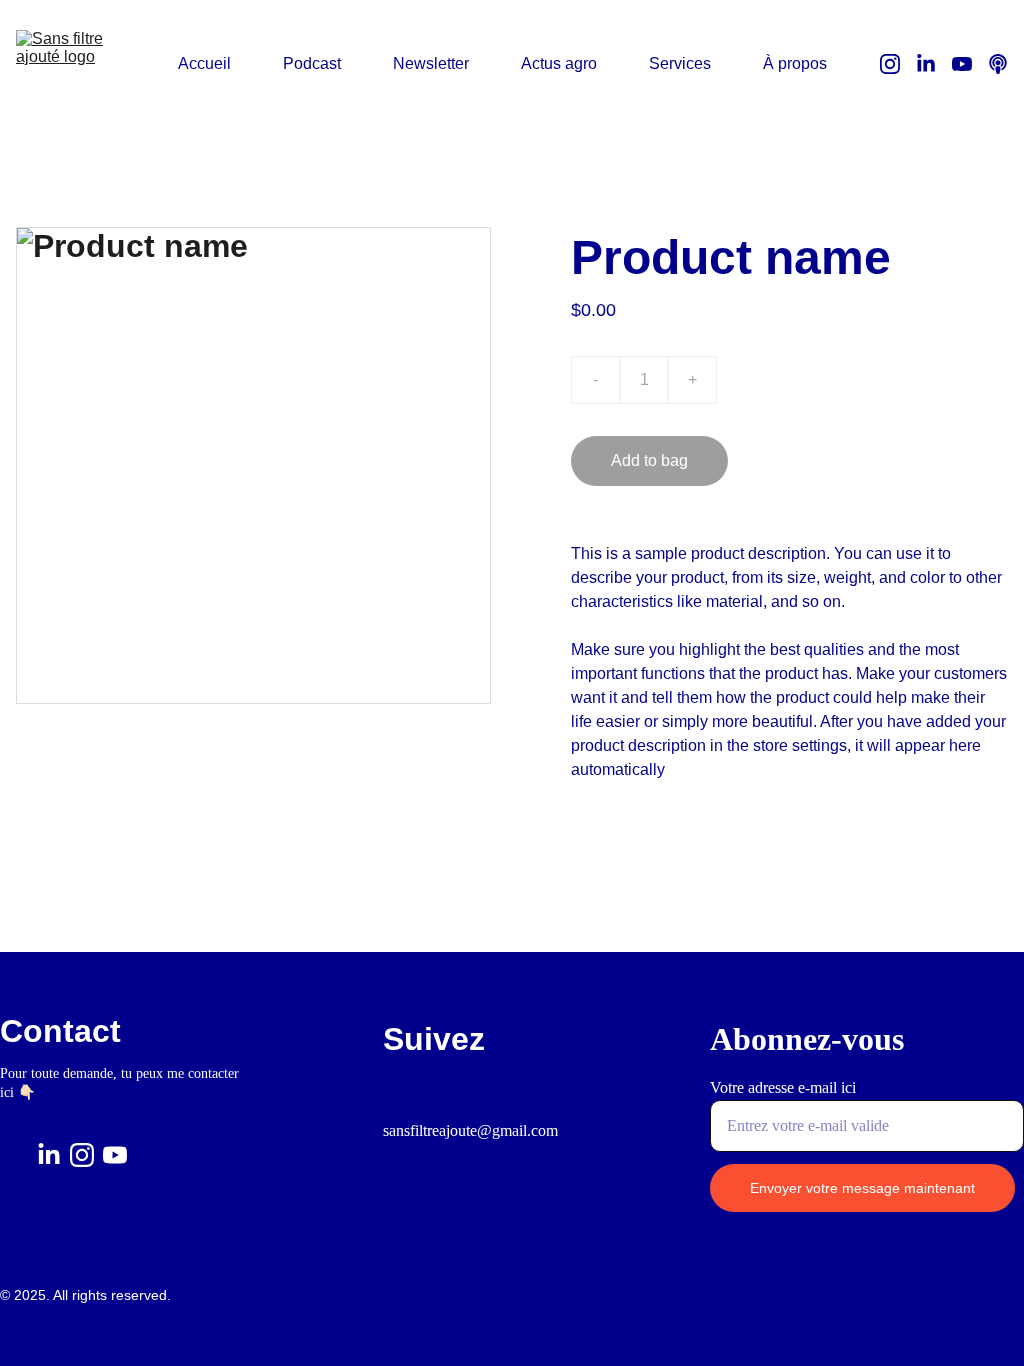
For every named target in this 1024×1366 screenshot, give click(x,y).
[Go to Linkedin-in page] (934, 64)
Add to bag (649, 460)
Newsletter (431, 63)
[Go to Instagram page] (898, 64)
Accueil (204, 63)
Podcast (312, 63)
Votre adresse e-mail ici (783, 1087)
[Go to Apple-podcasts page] (998, 64)
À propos (795, 63)
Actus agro (559, 63)
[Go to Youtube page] (970, 64)
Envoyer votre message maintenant (862, 1188)
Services (680, 63)
